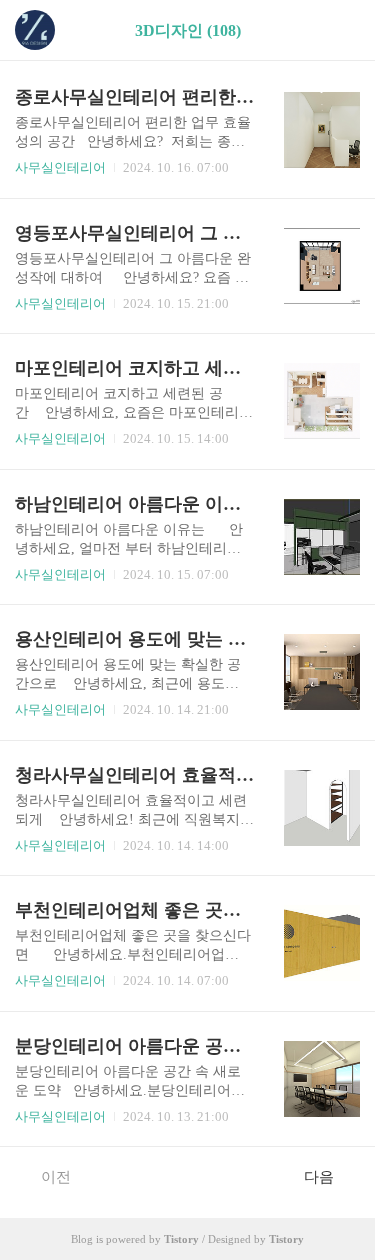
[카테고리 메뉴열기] (340, 30)
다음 (319, 1177)
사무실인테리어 (60, 167)
